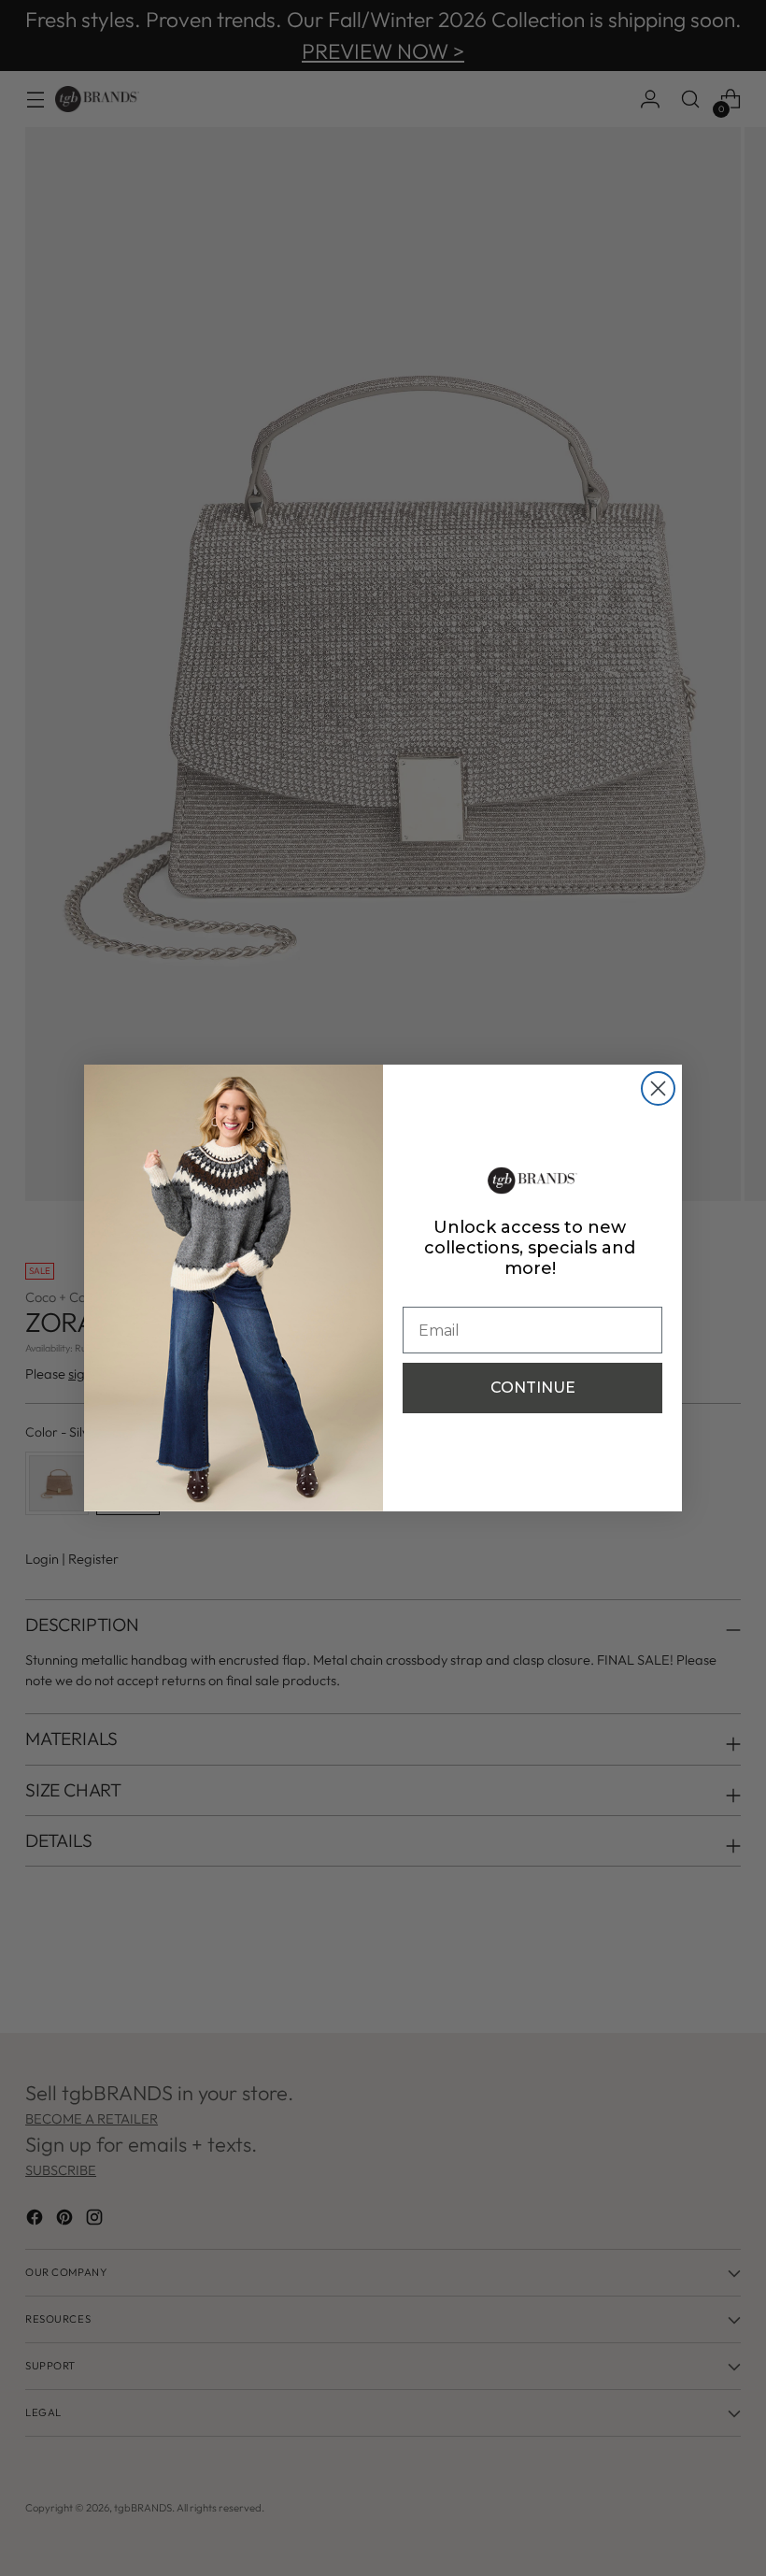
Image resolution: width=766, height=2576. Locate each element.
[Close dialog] (658, 1088)
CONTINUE (533, 1388)
